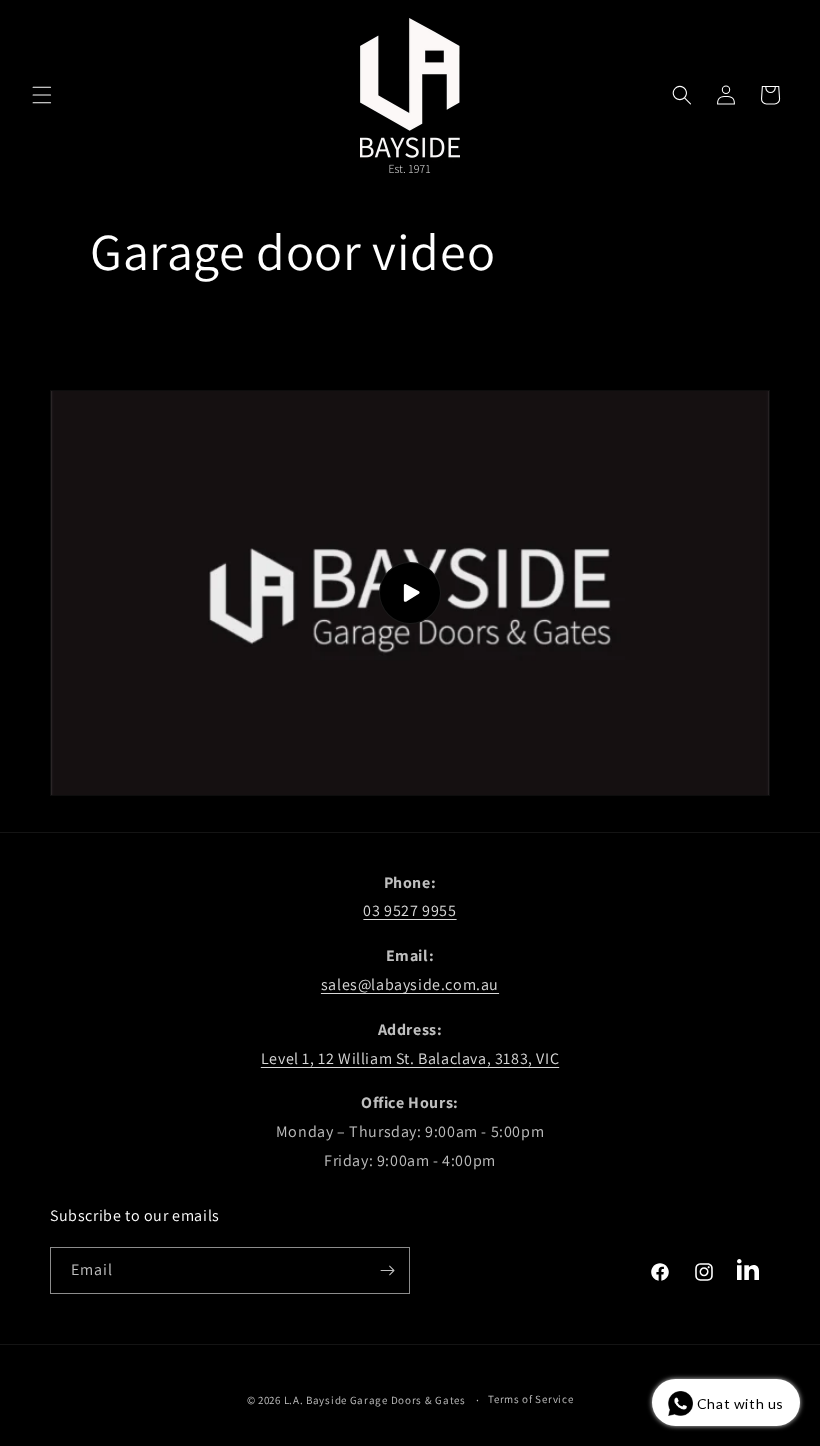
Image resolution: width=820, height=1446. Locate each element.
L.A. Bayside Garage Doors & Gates (375, 1400)
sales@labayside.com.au (410, 984)
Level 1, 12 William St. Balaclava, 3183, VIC (410, 1058)
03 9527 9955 (409, 910)
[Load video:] (410, 593)
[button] (42, 95)
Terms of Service (530, 1399)
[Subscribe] (387, 1270)
